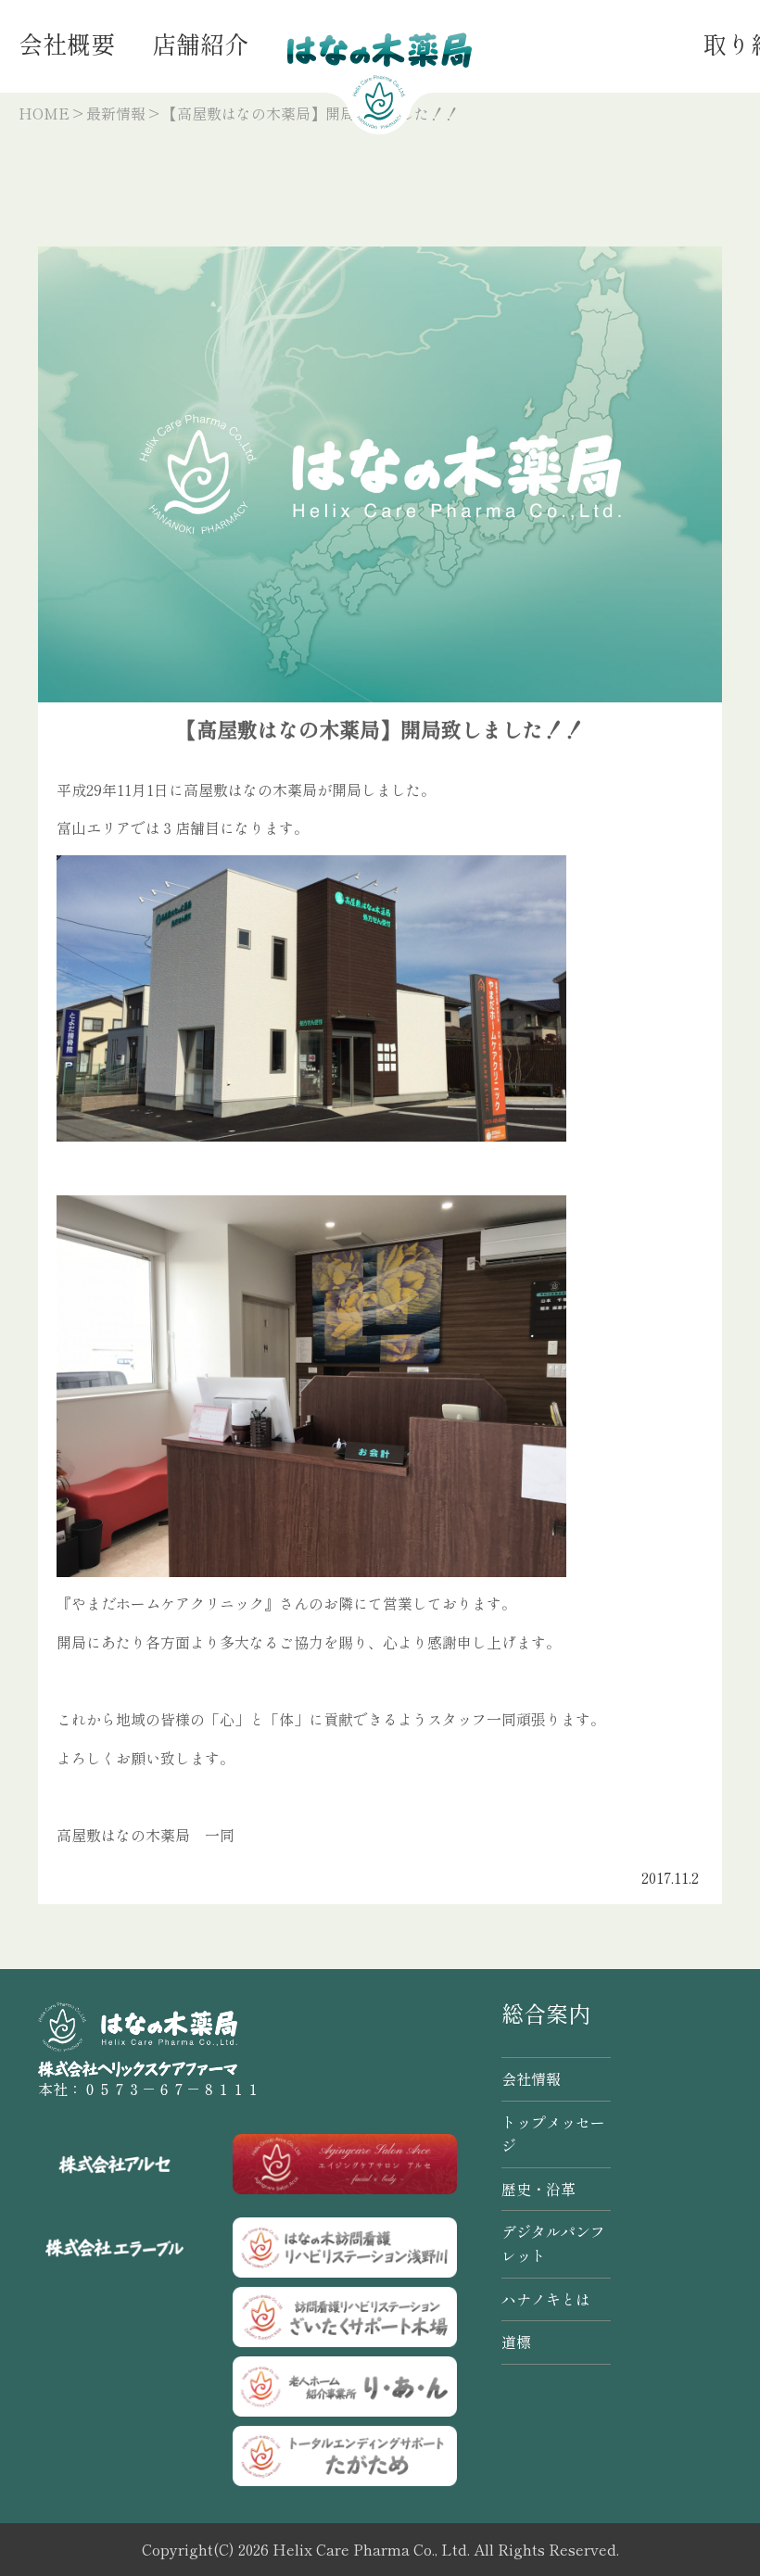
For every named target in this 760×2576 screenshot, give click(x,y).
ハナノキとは (546, 2299)
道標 (516, 2342)
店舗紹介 (200, 43)
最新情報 (116, 113)
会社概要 (67, 43)
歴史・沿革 (538, 2189)
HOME (44, 113)
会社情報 (531, 2078)
